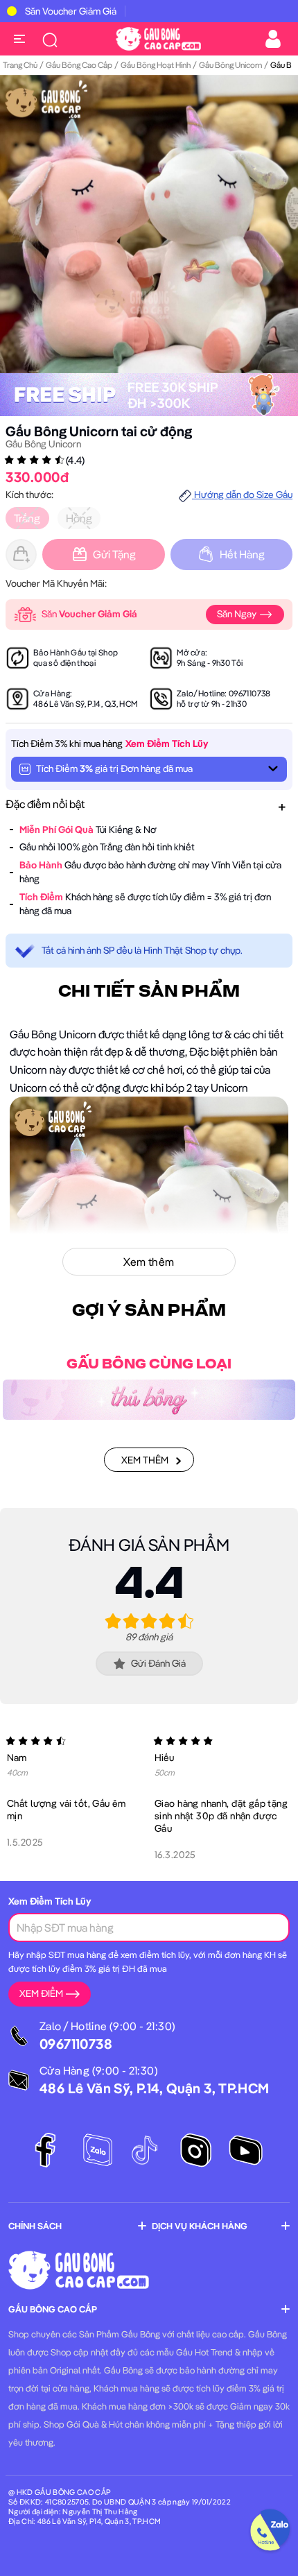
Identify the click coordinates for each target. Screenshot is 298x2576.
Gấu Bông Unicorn (230, 65)
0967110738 (250, 693)
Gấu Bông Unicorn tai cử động (99, 431)
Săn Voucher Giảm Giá (71, 11)
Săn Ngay (238, 614)
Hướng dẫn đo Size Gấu (242, 495)
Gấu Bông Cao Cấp (79, 65)
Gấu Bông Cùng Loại (149, 1364)
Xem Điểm (41, 1993)
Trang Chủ (20, 65)
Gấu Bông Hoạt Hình (156, 65)
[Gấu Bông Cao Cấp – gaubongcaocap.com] (158, 37)
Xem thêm (145, 1460)
